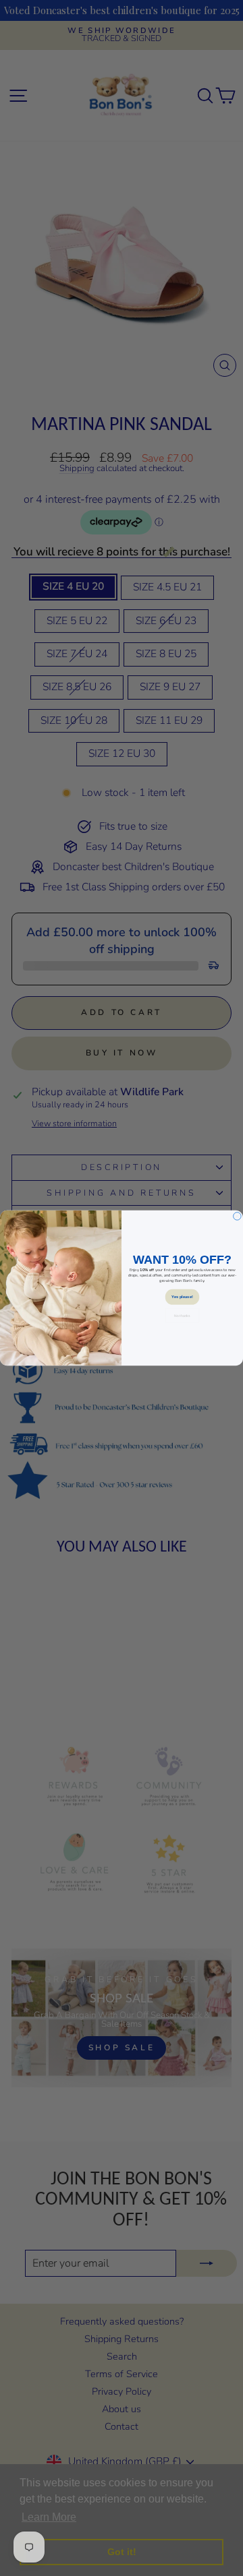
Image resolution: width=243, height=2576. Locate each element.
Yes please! (182, 1297)
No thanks (182, 1316)
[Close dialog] (238, 1217)
